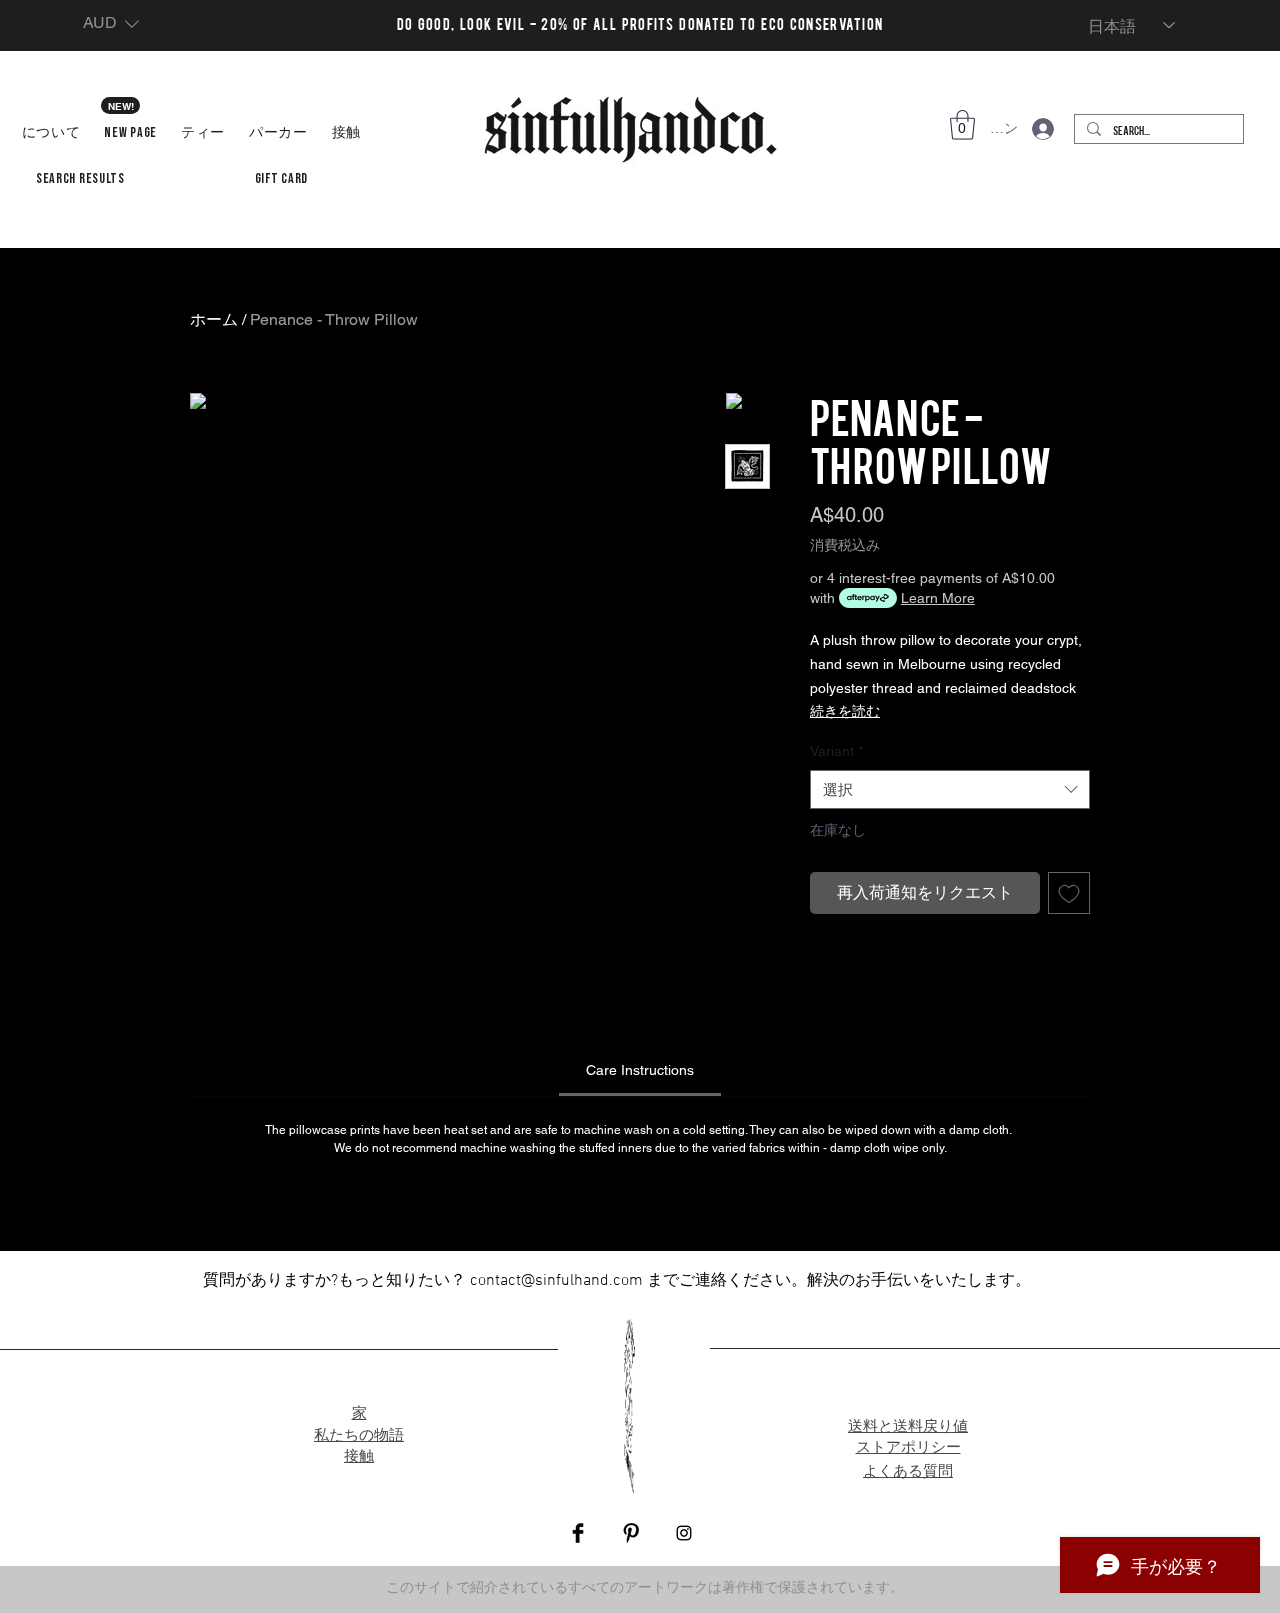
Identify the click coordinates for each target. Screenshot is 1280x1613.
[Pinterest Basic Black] (631, 1533)
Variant (836, 751)
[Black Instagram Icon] (684, 1533)
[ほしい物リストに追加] (1069, 893)
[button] (111, 23)
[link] (640, 1070)
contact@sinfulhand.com (556, 1281)
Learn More (938, 598)
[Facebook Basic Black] (578, 1533)
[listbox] (111, 23)
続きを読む (845, 711)
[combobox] (950, 789)
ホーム (214, 319)
